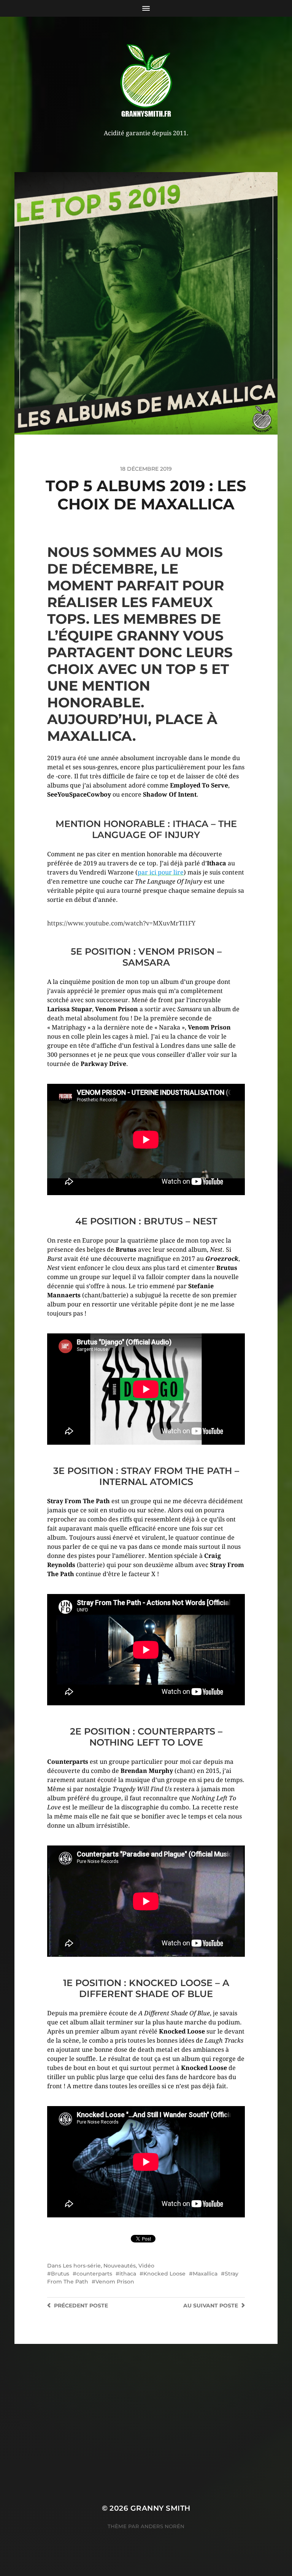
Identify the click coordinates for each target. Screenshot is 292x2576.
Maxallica (205, 2274)
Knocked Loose (164, 2274)
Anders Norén (163, 2526)
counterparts (94, 2274)
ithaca (128, 2274)
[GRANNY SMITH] (146, 81)
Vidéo (146, 2266)
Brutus (60, 2274)
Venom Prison (115, 2282)
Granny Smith (160, 2508)
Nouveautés (120, 2266)
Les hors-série (82, 2266)
